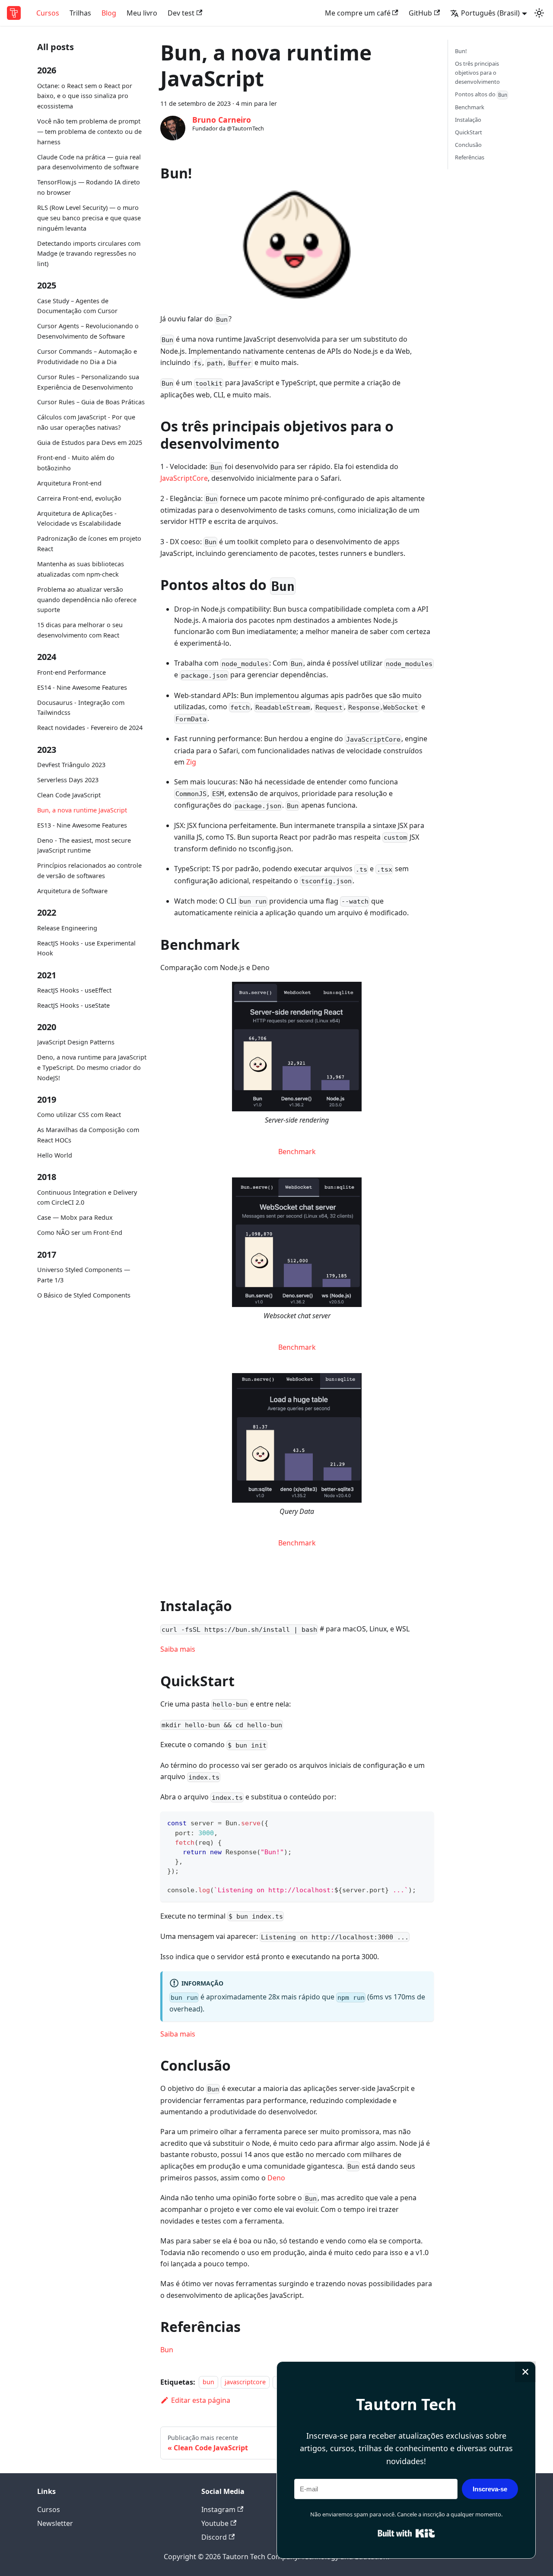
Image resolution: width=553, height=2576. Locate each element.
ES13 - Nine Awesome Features (82, 825)
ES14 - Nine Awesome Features (82, 687)
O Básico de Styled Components (84, 1295)
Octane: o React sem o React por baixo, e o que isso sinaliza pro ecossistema (85, 96)
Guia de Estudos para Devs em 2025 (90, 443)
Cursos (48, 13)
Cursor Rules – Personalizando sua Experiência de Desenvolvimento (88, 382)
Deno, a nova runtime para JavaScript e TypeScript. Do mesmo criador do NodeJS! (92, 1068)
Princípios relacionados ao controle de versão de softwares (89, 871)
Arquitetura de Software (72, 891)
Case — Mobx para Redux (75, 1217)
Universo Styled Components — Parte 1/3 (84, 1275)
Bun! (461, 51)
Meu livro (142, 13)
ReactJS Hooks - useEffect (74, 990)
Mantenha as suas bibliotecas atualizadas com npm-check (81, 569)
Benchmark (297, 1152)
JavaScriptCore (184, 478)
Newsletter (55, 2523)
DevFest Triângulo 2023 (71, 765)
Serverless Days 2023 (68, 780)
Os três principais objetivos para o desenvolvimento (477, 73)
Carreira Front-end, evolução (79, 498)
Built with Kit (406, 2533)
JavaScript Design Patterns (76, 1042)
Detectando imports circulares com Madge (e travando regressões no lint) (89, 254)
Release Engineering (67, 928)
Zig (191, 762)
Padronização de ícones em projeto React (89, 544)
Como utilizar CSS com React (79, 1115)
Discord (214, 2537)
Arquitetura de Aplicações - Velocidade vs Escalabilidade (79, 519)
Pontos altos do (481, 94)
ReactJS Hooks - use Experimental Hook (86, 948)
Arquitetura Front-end (69, 483)
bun (208, 2382)
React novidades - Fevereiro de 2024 (90, 728)
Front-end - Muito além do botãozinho (76, 463)
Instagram (218, 2509)
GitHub (420, 13)
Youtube (215, 2523)
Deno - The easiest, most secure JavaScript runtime (84, 845)
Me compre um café (358, 13)
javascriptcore (245, 2382)
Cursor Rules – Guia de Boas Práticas (91, 402)
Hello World (55, 1155)
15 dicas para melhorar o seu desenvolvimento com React (80, 630)
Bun (167, 2350)
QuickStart (469, 132)
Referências (470, 157)
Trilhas (80, 13)
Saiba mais (178, 1649)
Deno (276, 2178)
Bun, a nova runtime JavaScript (82, 810)
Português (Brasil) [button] (490, 13)
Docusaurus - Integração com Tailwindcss (81, 708)
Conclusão (468, 145)
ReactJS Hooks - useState (73, 1005)
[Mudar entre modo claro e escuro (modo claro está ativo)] (539, 13)
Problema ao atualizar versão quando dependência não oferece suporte (87, 600)
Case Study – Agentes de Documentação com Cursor (77, 306)
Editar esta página (201, 2400)
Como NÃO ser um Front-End (80, 1232)
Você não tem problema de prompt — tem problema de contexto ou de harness (89, 132)
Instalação (468, 120)
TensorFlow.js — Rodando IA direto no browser (89, 187)
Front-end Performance (72, 672)
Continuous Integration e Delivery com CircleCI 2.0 (87, 1198)
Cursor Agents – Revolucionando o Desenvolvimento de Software (88, 331)
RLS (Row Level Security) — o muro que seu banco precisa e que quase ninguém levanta (89, 218)
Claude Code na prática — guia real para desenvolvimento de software (89, 162)
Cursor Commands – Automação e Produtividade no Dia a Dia (87, 357)
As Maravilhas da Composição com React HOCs (88, 1135)
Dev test (181, 13)
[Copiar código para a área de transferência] (423, 1822)
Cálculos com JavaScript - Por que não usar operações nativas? (86, 423)
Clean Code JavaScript (69, 795)
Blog (109, 13)
